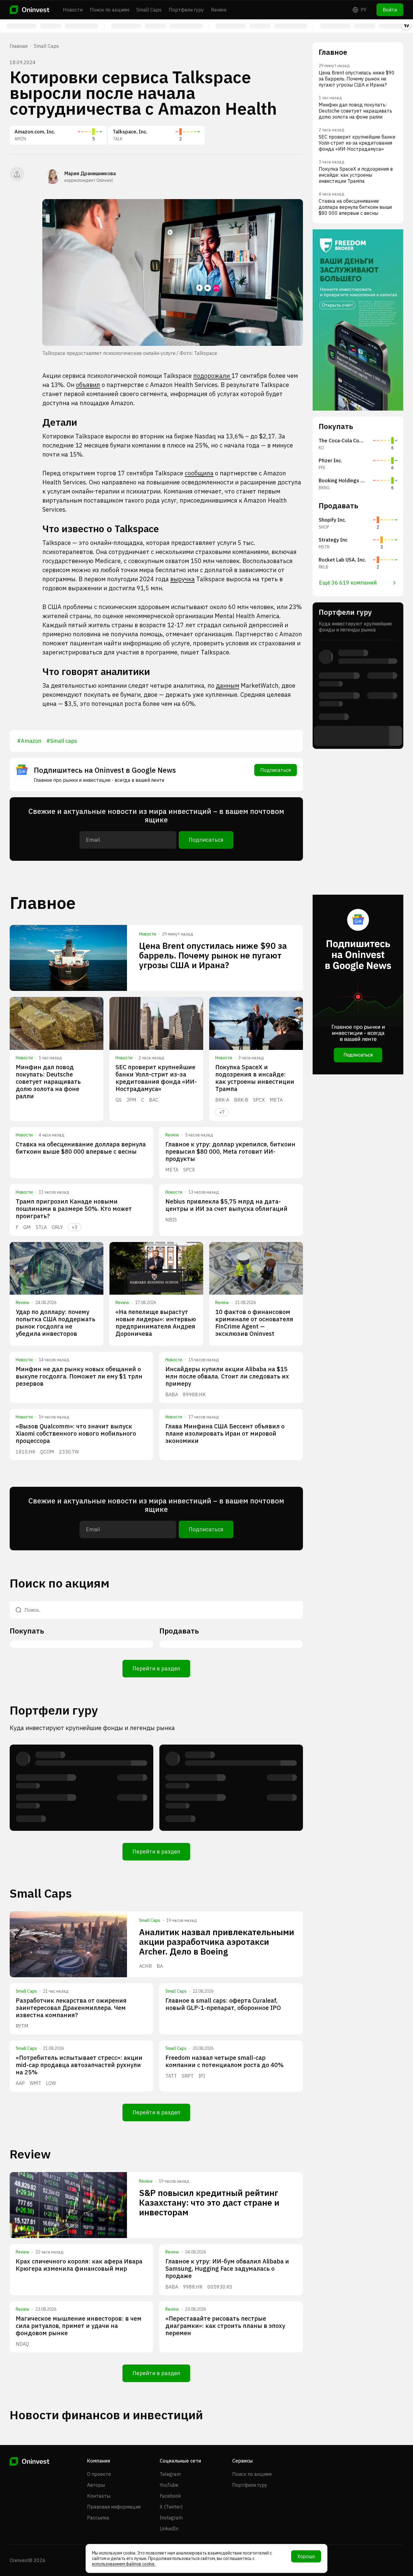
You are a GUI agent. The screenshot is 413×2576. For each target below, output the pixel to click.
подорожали (212, 376)
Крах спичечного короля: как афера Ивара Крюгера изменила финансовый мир (79, 2265)
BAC (154, 1100)
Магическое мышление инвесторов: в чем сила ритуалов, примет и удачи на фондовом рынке (79, 2326)
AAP (20, 2083)
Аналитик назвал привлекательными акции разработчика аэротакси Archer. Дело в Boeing (217, 1942)
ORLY (57, 1227)
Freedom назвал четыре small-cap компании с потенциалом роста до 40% (224, 2061)
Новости (73, 10)
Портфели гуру (186, 10)
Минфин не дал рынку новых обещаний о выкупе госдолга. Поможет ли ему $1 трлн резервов (79, 1376)
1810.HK (26, 1452)
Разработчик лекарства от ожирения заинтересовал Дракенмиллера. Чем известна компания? (71, 2008)
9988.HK (193, 2287)
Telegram (170, 2474)
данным (228, 685)
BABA (172, 1395)
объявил (88, 385)
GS (119, 1100)
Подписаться (276, 770)
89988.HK (194, 1395)
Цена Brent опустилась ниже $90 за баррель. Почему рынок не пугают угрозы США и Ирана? (213, 955)
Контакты (99, 2496)
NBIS (171, 1220)
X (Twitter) (171, 2507)
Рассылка (98, 2518)
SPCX (259, 1100)
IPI (202, 2076)
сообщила (199, 473)
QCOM (47, 1452)
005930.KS (220, 2287)
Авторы (96, 2485)
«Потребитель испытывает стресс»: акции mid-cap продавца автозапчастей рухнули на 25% (79, 2065)
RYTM (22, 2026)
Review (219, 10)
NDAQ (22, 2344)
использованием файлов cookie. (124, 2564)
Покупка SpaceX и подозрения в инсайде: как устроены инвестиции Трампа (255, 1078)
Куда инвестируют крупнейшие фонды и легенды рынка (92, 1728)
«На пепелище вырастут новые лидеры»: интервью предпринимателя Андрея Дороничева (156, 1323)
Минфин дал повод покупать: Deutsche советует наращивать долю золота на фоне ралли (48, 1082)
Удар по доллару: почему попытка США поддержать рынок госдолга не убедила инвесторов (55, 1323)
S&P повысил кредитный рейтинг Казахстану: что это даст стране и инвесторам (209, 2202)
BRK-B (241, 1100)
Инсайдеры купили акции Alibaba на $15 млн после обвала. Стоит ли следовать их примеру (227, 1376)
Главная (19, 46)
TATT (171, 2076)
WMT (35, 2083)
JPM (131, 1100)
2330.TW (69, 1452)
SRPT (188, 2076)
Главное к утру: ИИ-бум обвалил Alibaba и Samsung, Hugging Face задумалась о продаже (227, 2268)
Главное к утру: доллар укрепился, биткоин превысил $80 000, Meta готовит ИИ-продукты (230, 1151)
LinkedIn (169, 2528)
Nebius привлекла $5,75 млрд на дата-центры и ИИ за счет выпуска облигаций (226, 1205)
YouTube (169, 2485)
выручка (182, 579)
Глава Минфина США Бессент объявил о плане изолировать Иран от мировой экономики (225, 1433)
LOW (51, 2083)
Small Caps (149, 10)
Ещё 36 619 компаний (348, 583)
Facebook (170, 2496)
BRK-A (222, 1100)
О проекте (99, 2474)
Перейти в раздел (156, 1668)
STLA (41, 1227)
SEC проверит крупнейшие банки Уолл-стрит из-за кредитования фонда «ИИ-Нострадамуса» (156, 1078)
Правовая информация (114, 2507)
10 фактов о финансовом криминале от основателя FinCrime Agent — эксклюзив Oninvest (254, 1323)
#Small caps (62, 741)
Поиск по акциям (109, 10)
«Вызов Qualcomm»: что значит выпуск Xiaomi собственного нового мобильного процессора (76, 1433)
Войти (390, 10)
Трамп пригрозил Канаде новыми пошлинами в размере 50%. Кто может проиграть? (74, 1209)
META (276, 1100)
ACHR (145, 1966)
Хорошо (306, 2556)
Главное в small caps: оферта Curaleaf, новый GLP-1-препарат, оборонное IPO (223, 2004)
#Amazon (29, 741)
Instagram (171, 2518)
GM (27, 1227)
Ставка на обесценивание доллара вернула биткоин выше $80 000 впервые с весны (81, 1148)
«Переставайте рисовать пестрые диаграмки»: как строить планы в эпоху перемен (225, 2326)
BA (160, 1966)
